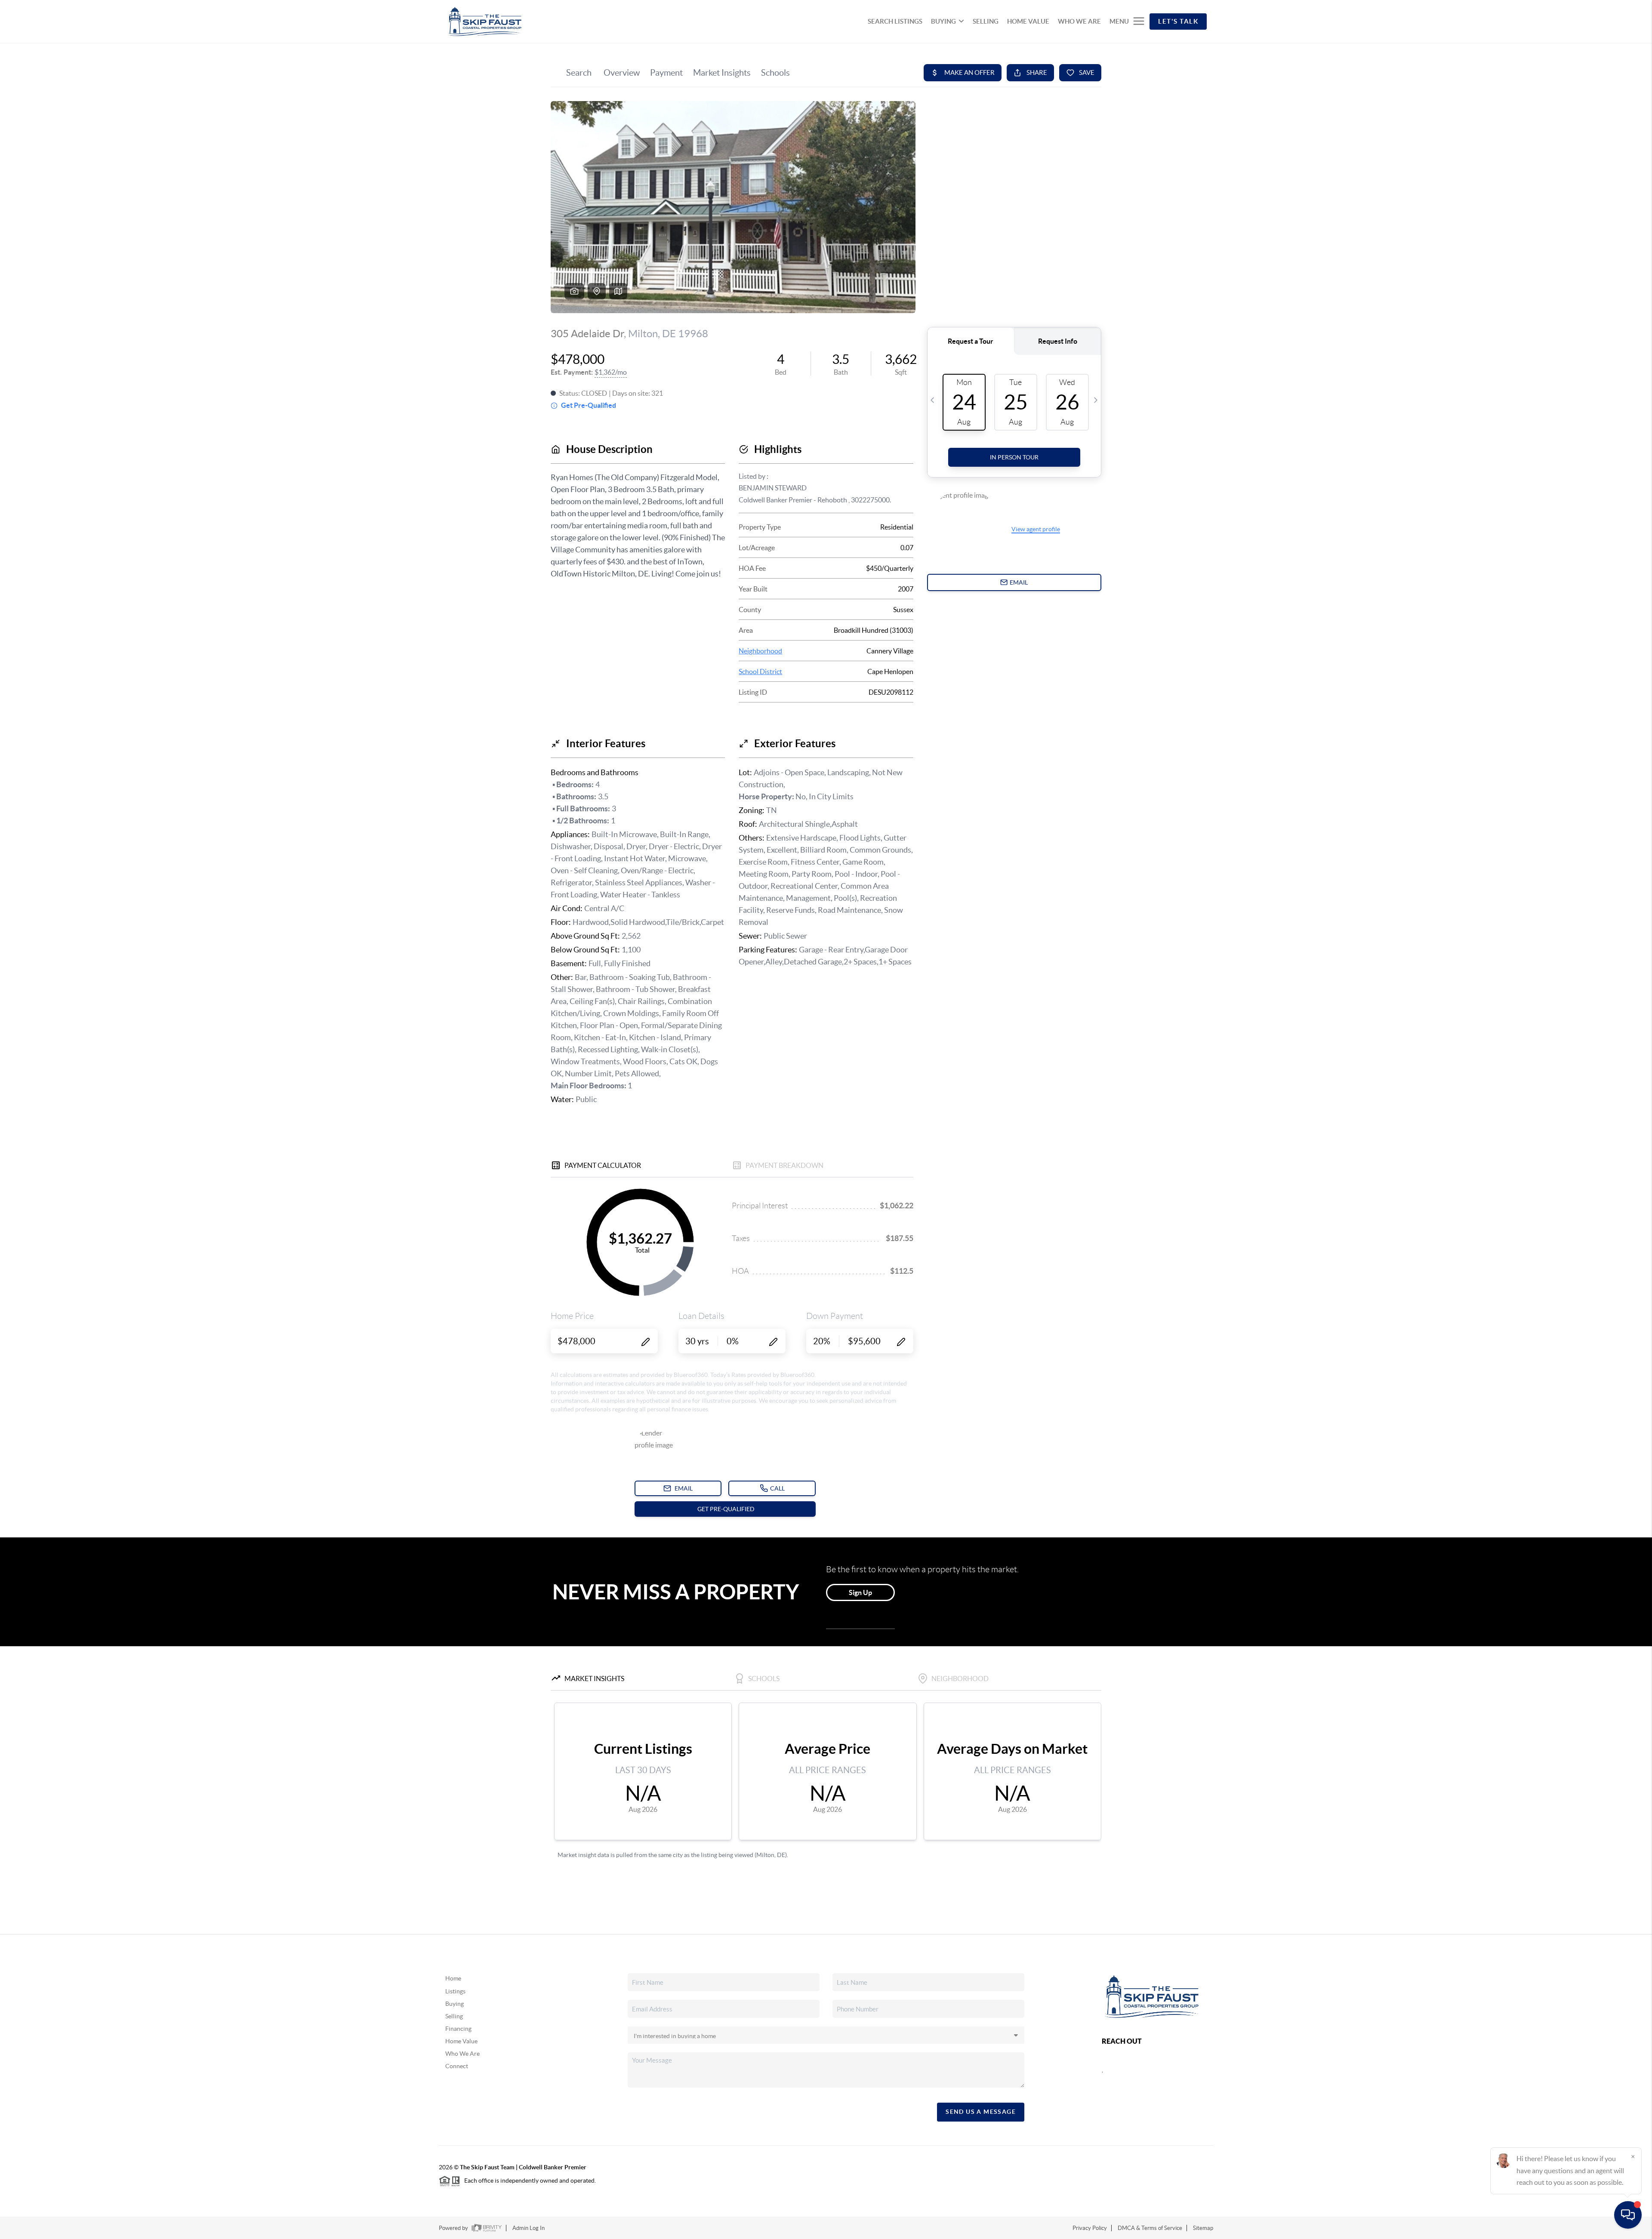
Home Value (461, 2041)
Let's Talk (1178, 21)
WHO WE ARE (1079, 21)
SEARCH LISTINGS (895, 21)
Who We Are (462, 2054)
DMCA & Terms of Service (1150, 2228)
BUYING (943, 21)
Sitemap (1203, 2228)
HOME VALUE (1028, 21)
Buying (455, 2004)
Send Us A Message (981, 2112)
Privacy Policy (1090, 2228)
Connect (457, 2066)
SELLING (986, 21)
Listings (455, 1991)
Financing (458, 2029)
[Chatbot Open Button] (1628, 2215)
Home (453, 1978)
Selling (454, 2016)
